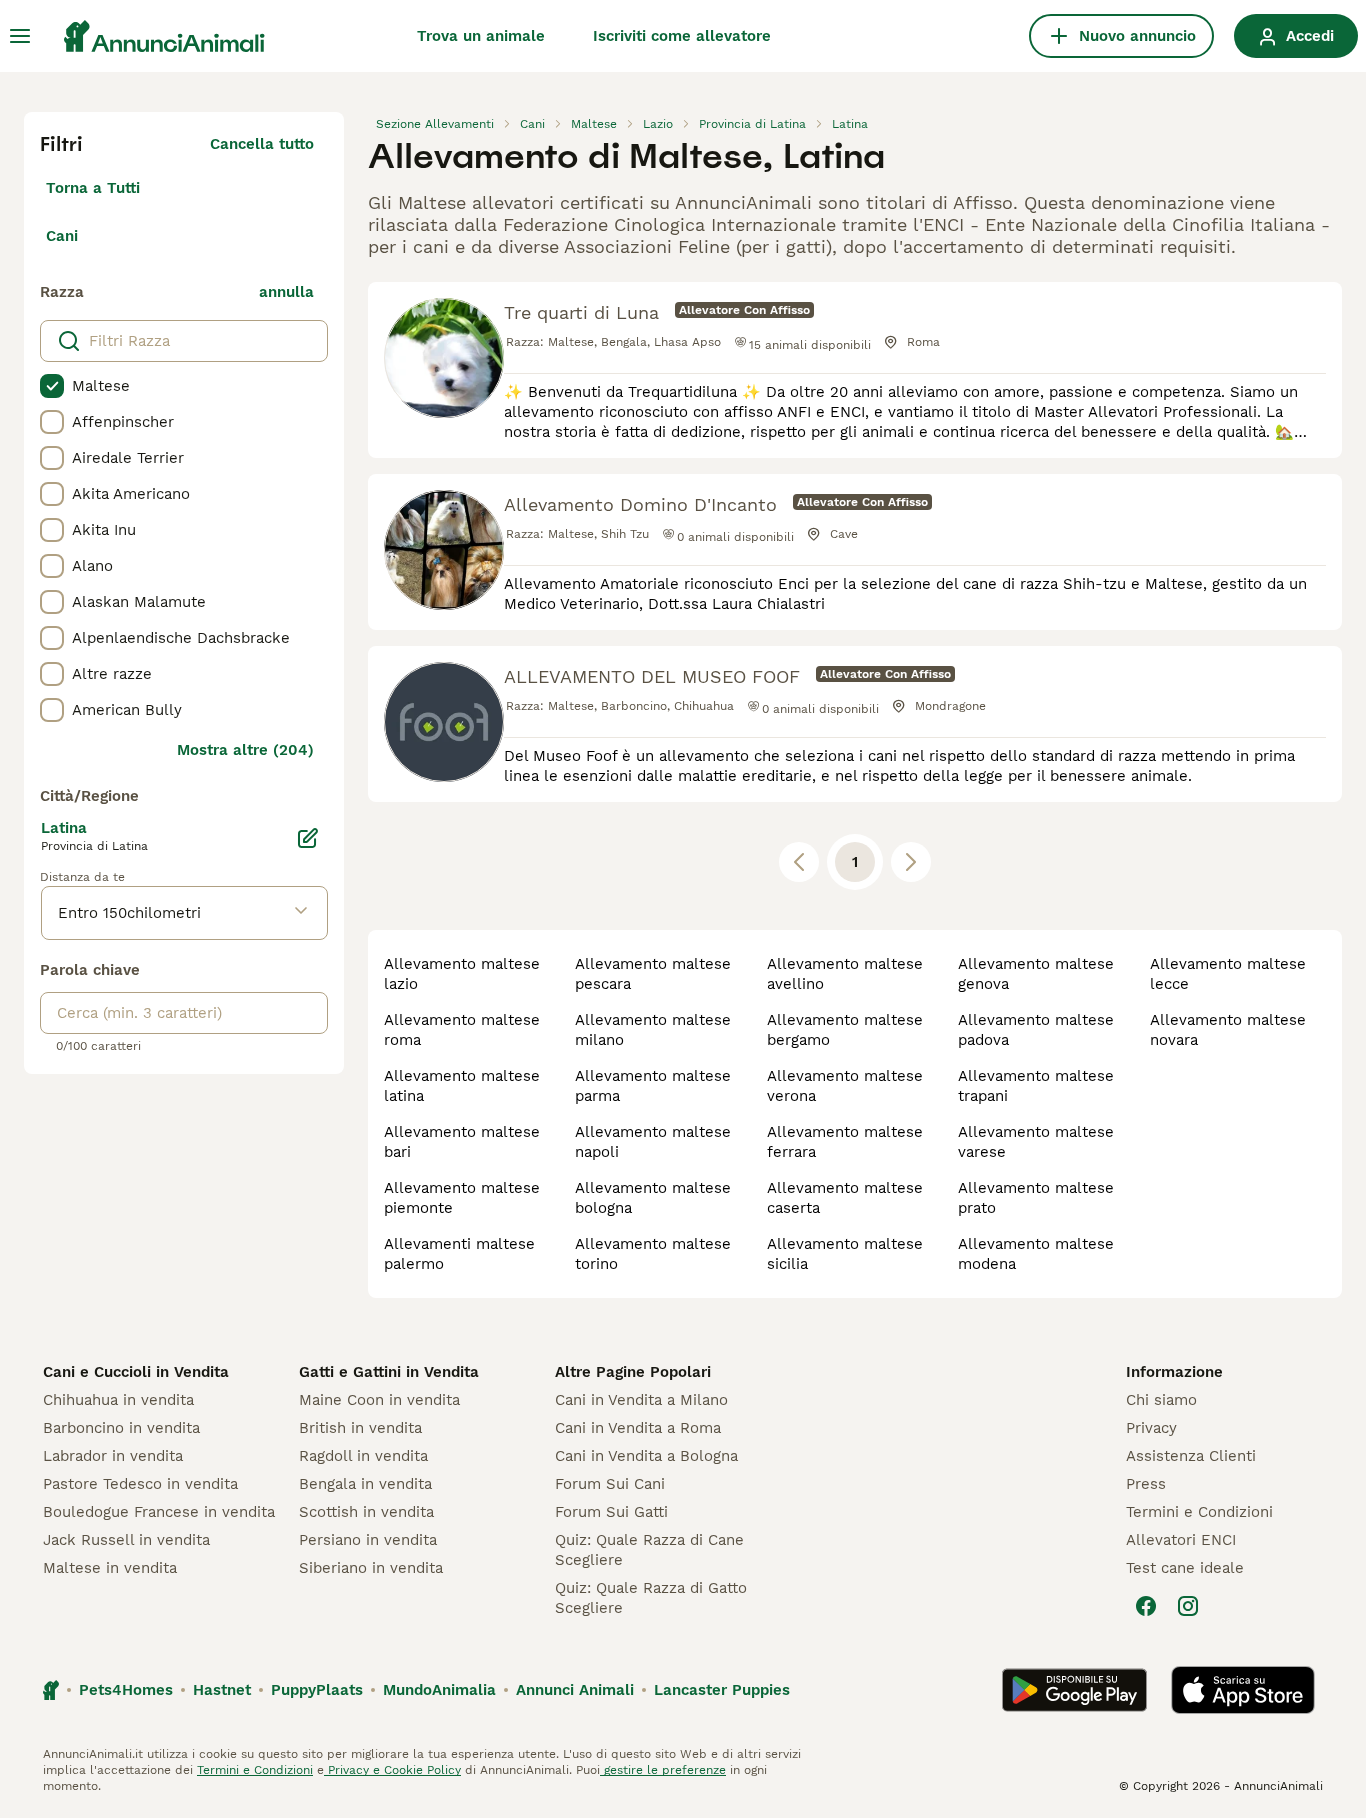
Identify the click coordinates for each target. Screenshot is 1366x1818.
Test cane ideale (1185, 1568)
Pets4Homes (126, 1690)
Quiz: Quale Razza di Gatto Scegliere (651, 1598)
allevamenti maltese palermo (459, 1254)
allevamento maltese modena (1036, 1254)
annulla (286, 292)
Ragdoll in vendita (363, 1456)
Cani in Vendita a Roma (638, 1428)
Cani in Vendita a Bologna (646, 1456)
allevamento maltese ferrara (845, 1142)
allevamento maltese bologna (653, 1198)
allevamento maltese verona (845, 1086)
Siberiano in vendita (371, 1568)
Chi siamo (1161, 1400)
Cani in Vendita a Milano (641, 1400)
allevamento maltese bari (462, 1142)
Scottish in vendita (366, 1512)
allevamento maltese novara (1228, 1030)
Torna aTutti (93, 188)
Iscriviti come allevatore (682, 36)
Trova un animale (481, 36)
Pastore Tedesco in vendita (140, 1484)
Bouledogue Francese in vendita (159, 1512)
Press (1146, 1484)
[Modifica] (308, 838)
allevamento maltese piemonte (462, 1198)
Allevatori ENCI (1181, 1540)
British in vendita (360, 1428)
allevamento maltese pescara (653, 974)
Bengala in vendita (365, 1484)
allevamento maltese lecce (1228, 974)
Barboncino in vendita (121, 1428)
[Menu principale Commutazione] (20, 36)
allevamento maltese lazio (462, 974)
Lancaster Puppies (722, 1690)
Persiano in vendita (368, 1540)
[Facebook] (1146, 1606)
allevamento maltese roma (462, 1030)
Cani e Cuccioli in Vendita (136, 1372)
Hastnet (222, 1690)
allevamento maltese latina (462, 1086)
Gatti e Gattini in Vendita (389, 1372)
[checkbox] (52, 386)
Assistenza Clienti (1191, 1456)
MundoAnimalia (439, 1690)
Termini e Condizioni (1199, 1512)
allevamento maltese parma (653, 1086)
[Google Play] (1074, 1690)
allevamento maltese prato (1036, 1198)
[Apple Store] (1243, 1690)
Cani (62, 236)
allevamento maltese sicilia (845, 1254)
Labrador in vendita (113, 1456)
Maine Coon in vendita (379, 1400)
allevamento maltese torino (653, 1254)
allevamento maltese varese (1036, 1142)
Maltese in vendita (110, 1568)
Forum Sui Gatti (611, 1512)
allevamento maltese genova (1036, 974)
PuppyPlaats (317, 1690)
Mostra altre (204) (245, 750)
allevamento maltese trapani (1036, 1086)
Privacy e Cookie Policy (392, 1770)
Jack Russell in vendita (126, 1540)
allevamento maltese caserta (845, 1198)
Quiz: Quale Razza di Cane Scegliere (649, 1550)
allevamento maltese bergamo (845, 1030)
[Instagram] (1188, 1606)
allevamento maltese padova (1036, 1030)
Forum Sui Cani (610, 1484)
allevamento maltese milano (653, 1030)
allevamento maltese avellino (845, 974)
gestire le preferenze (663, 1770)
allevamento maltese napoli (653, 1142)
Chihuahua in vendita (118, 1400)
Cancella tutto (262, 144)
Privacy (1151, 1428)
